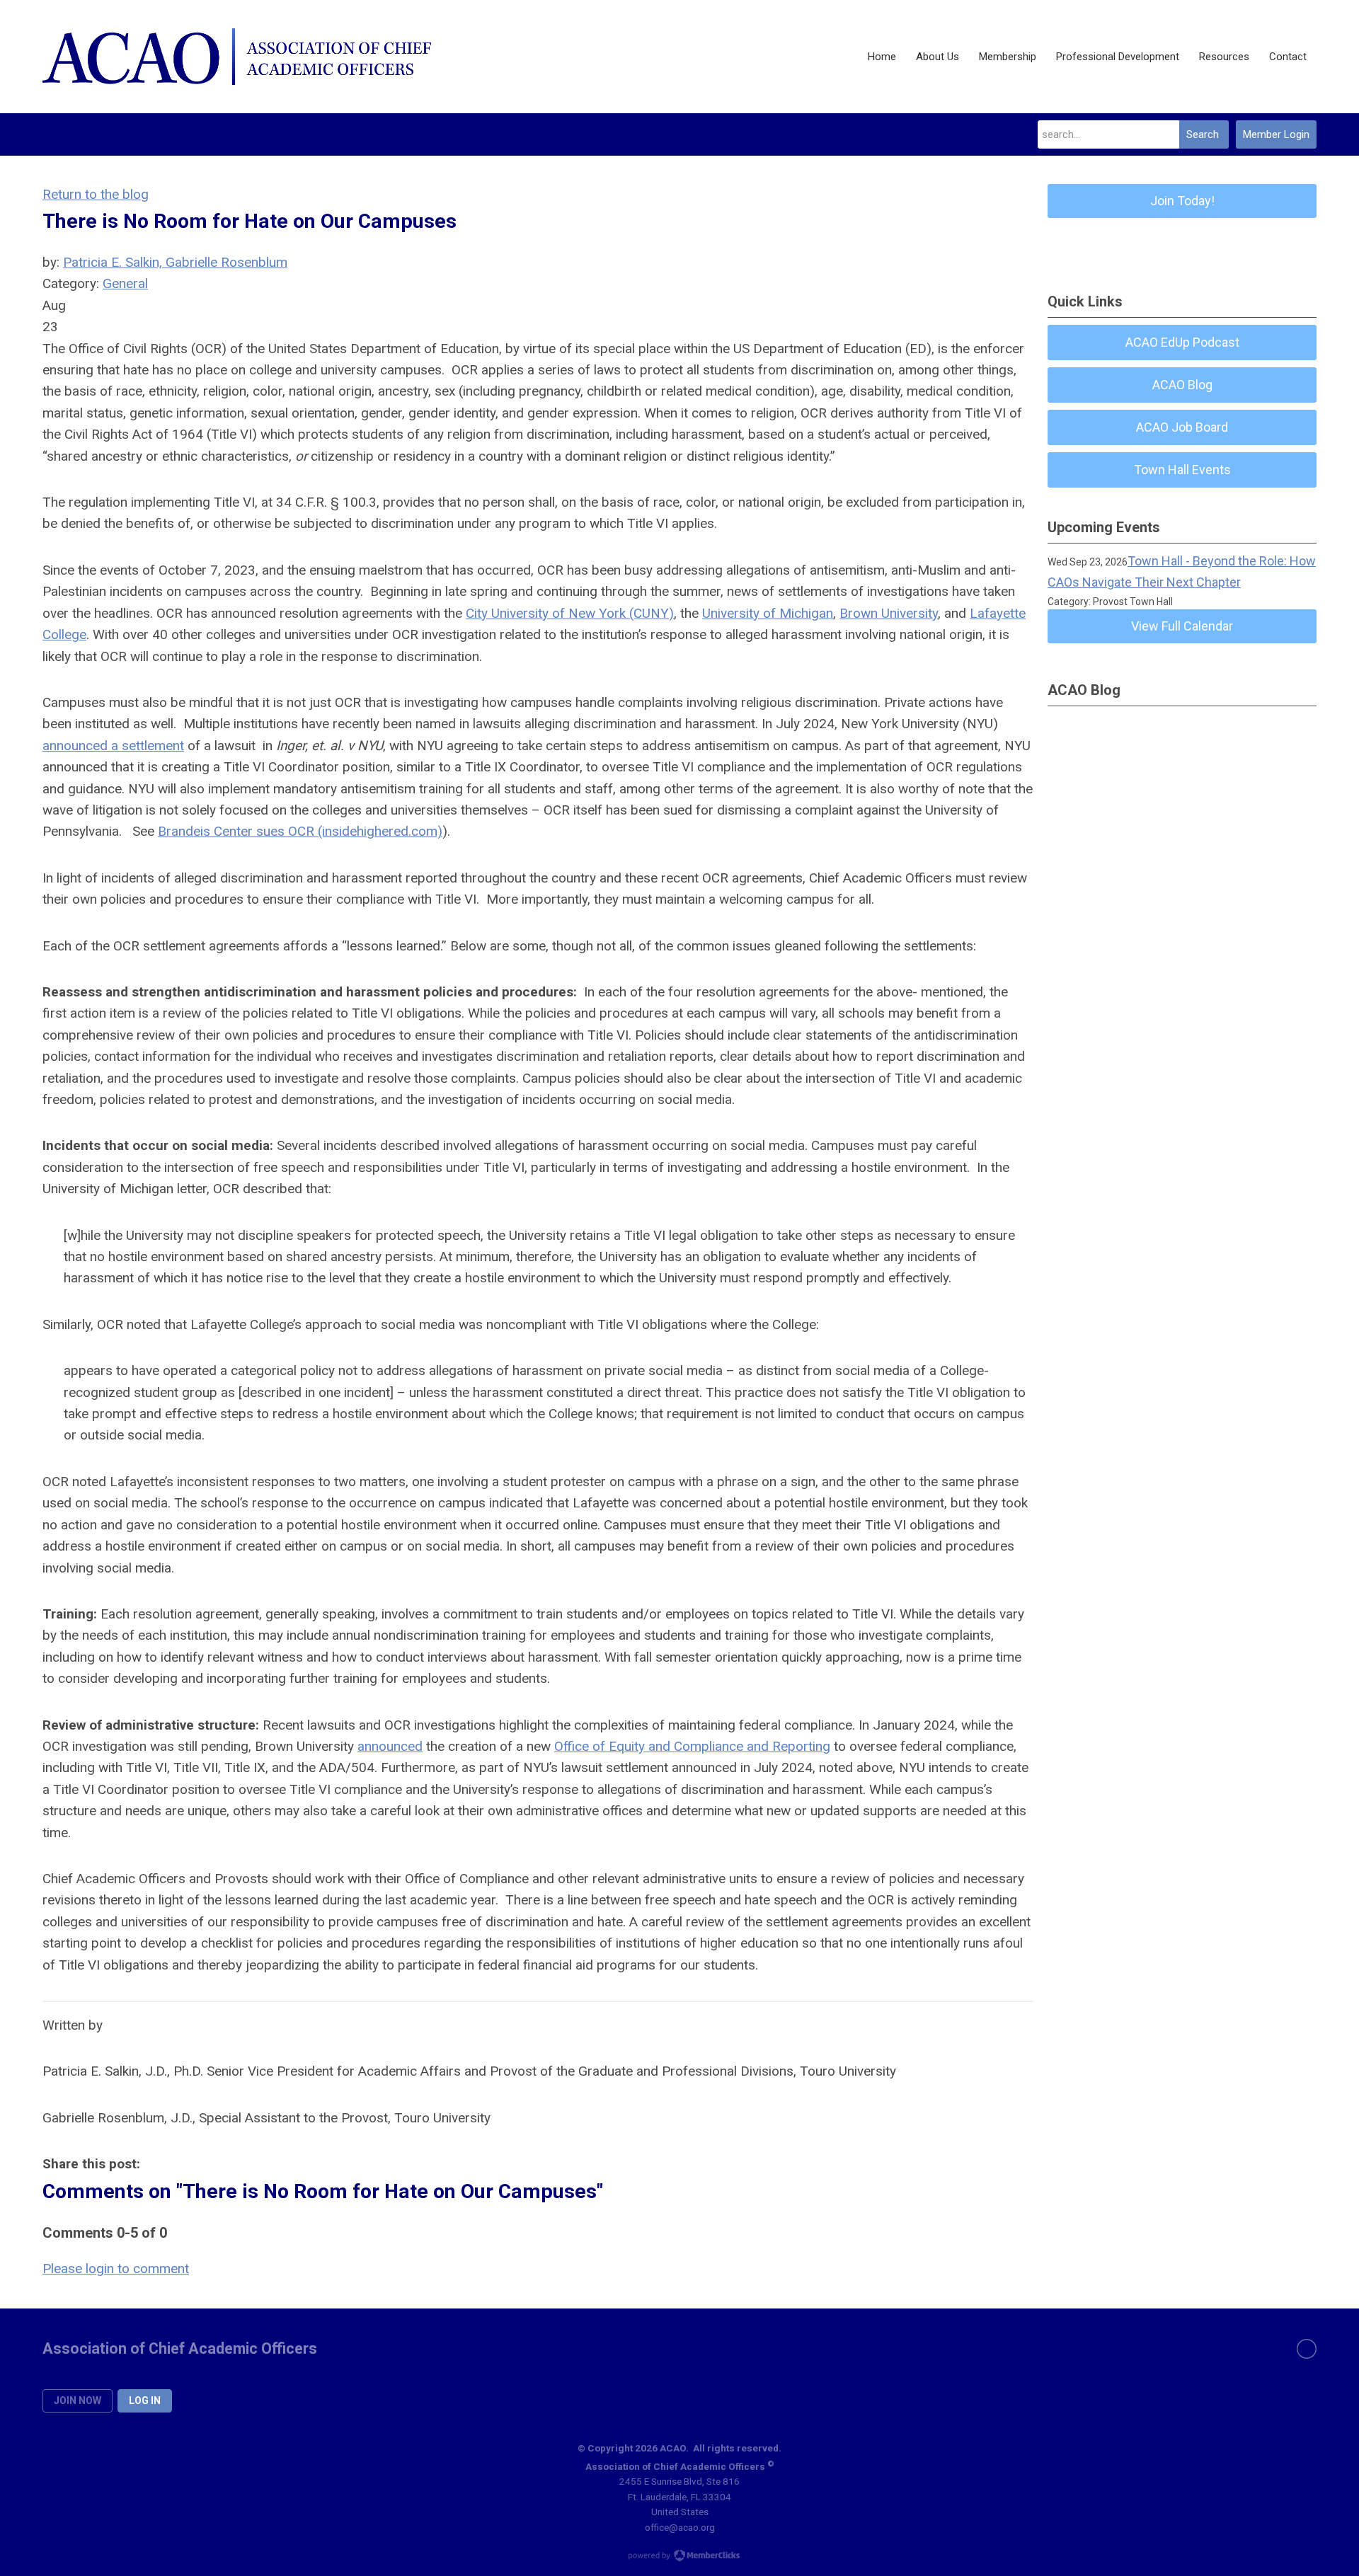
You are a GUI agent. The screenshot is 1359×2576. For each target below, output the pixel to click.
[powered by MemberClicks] (679, 2557)
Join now (78, 2400)
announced (390, 1746)
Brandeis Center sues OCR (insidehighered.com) (300, 831)
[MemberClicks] (237, 57)
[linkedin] (1307, 2349)
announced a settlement (113, 746)
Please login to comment (116, 2269)
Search (1203, 134)
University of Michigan (768, 613)
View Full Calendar (1182, 626)
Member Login (1276, 134)
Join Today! (1182, 201)
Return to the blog (96, 194)
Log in (145, 2400)
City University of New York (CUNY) (570, 613)
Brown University (889, 613)
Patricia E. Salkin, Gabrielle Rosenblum (175, 262)
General (125, 283)
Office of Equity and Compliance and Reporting (692, 1746)
